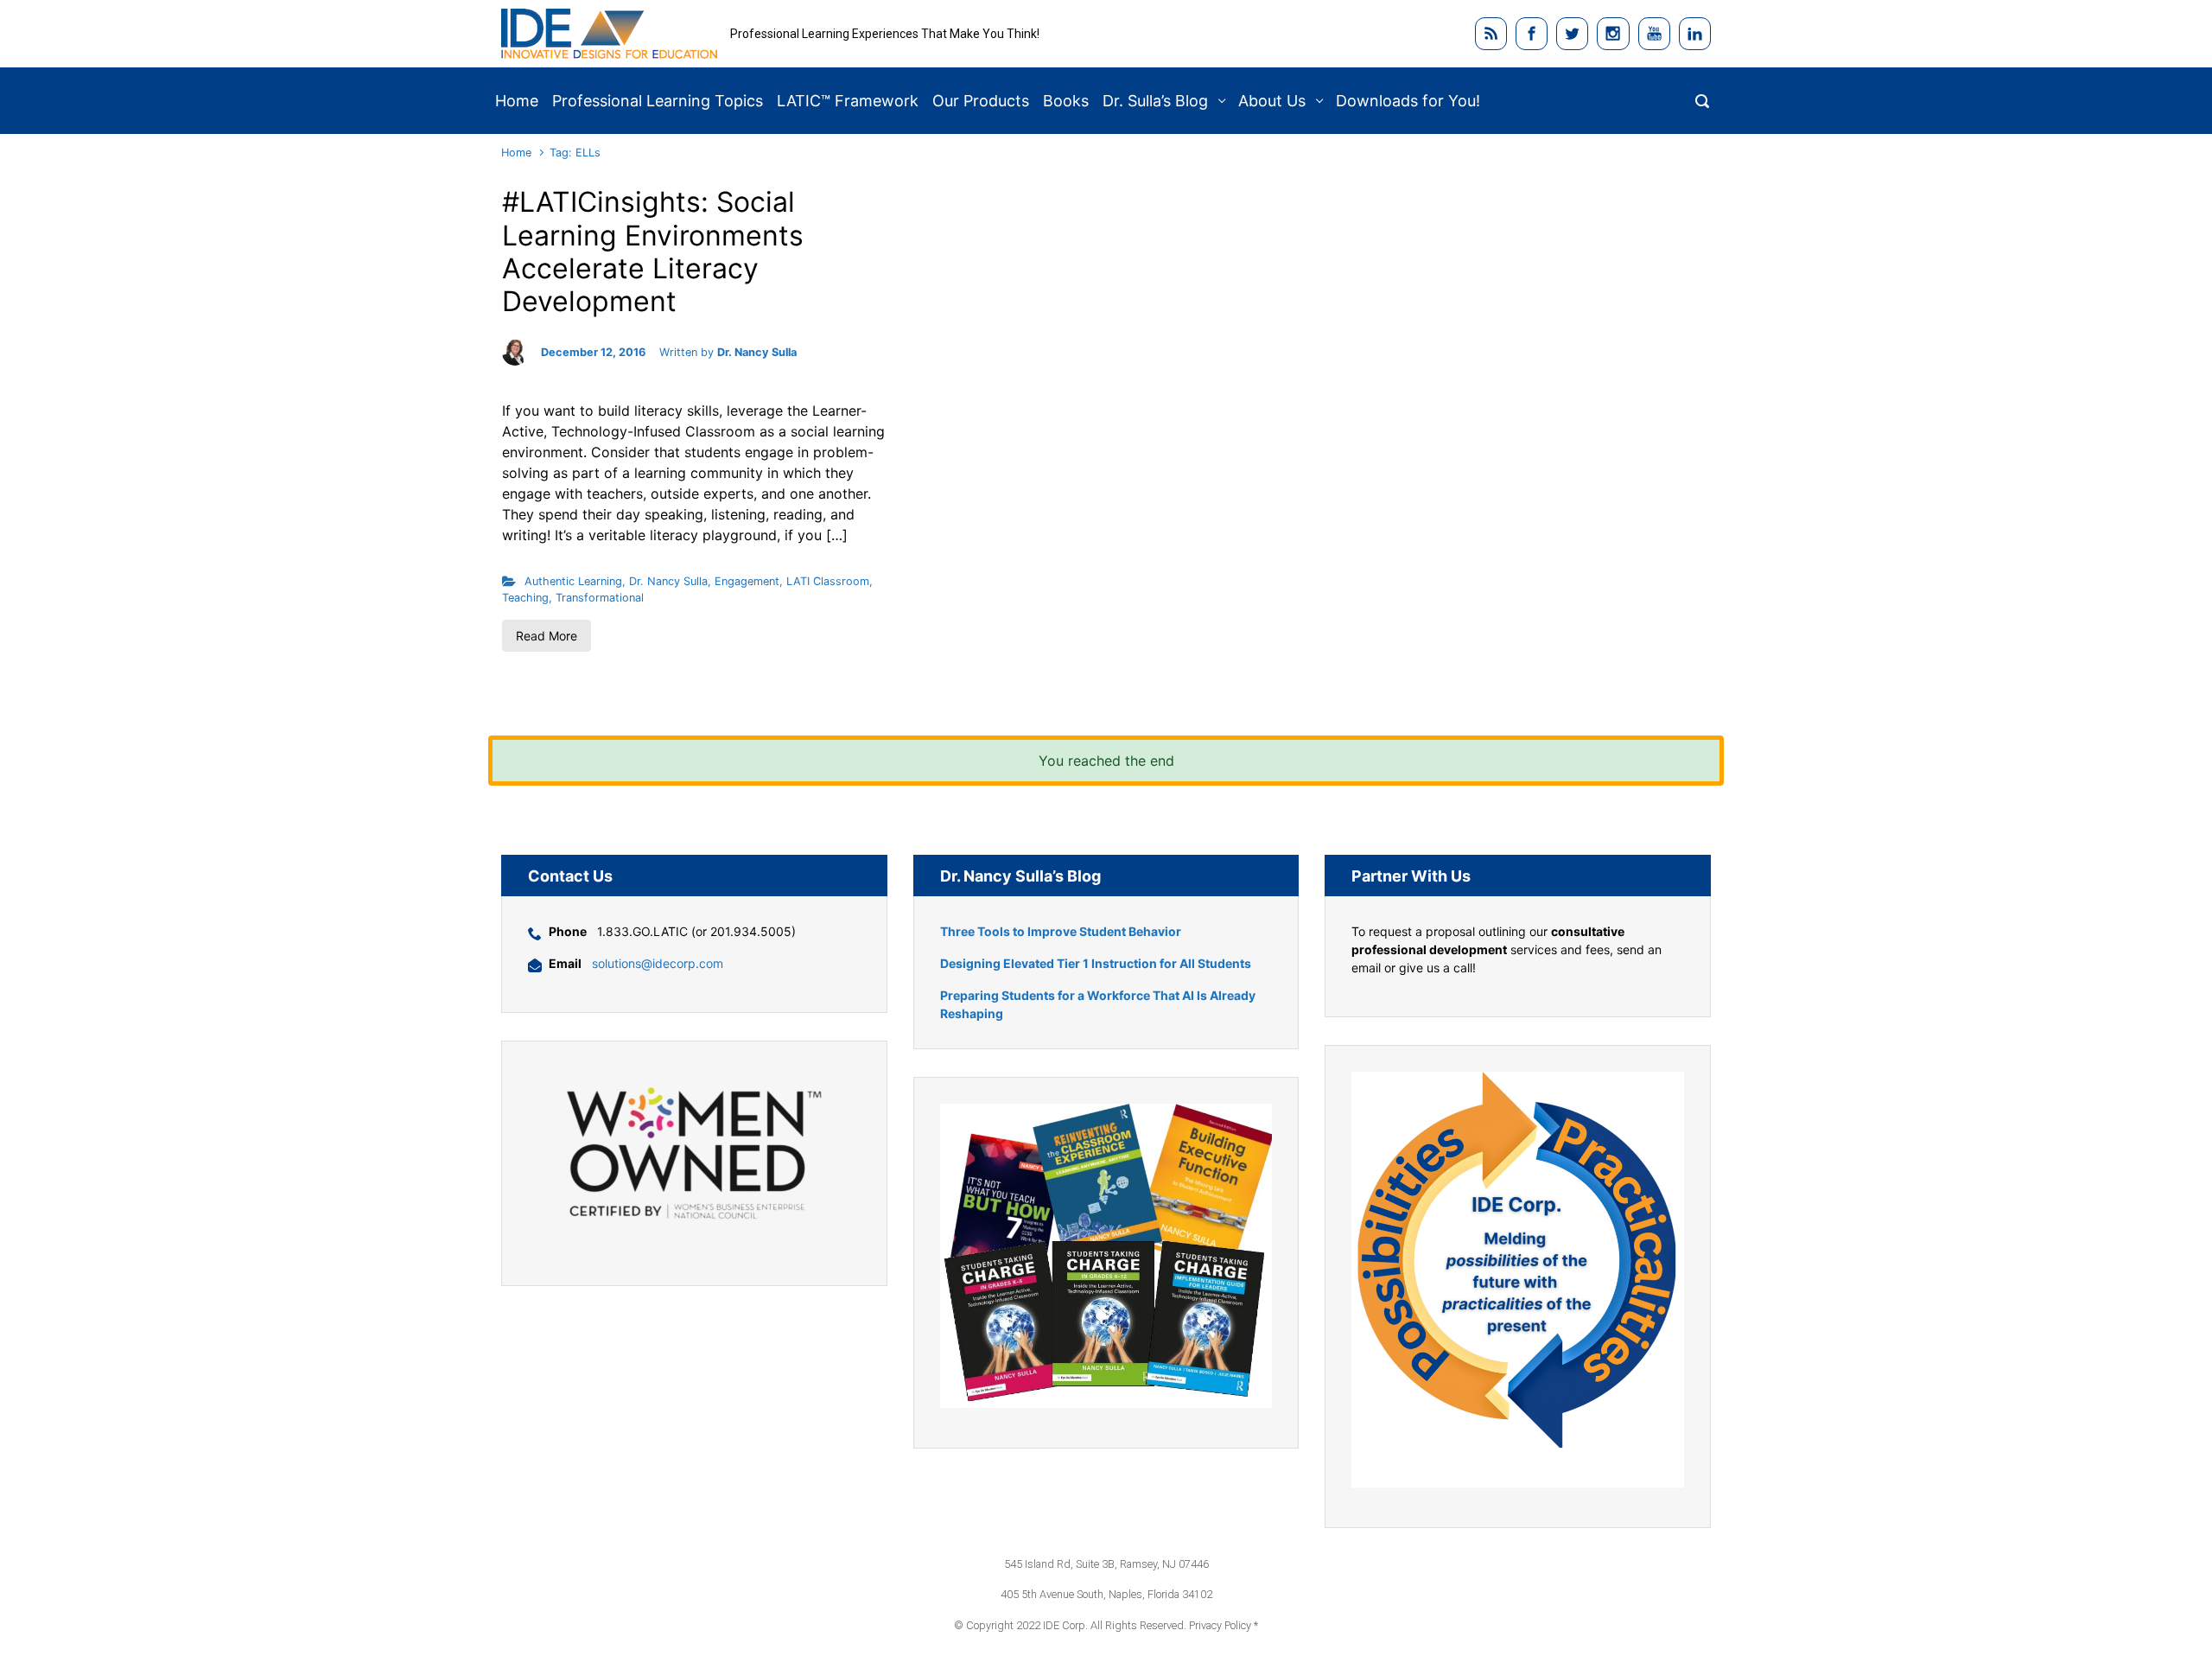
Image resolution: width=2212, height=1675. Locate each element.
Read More (547, 636)
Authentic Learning (573, 581)
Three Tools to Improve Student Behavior (1061, 931)
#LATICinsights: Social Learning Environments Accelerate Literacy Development (653, 252)
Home (516, 153)
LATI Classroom (828, 581)
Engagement (747, 581)
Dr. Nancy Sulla (757, 352)
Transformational (600, 598)
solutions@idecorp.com (658, 963)
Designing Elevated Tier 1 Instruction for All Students (1096, 963)
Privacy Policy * (1224, 1625)
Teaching (525, 598)
